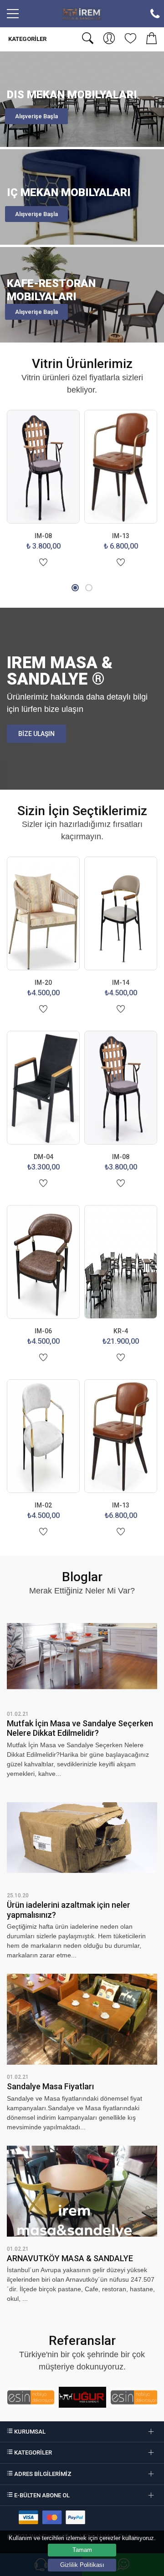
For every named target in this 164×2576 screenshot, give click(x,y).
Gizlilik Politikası (82, 2565)
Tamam (82, 2550)
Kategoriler (27, 39)
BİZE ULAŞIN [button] (36, 734)
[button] (75, 588)
